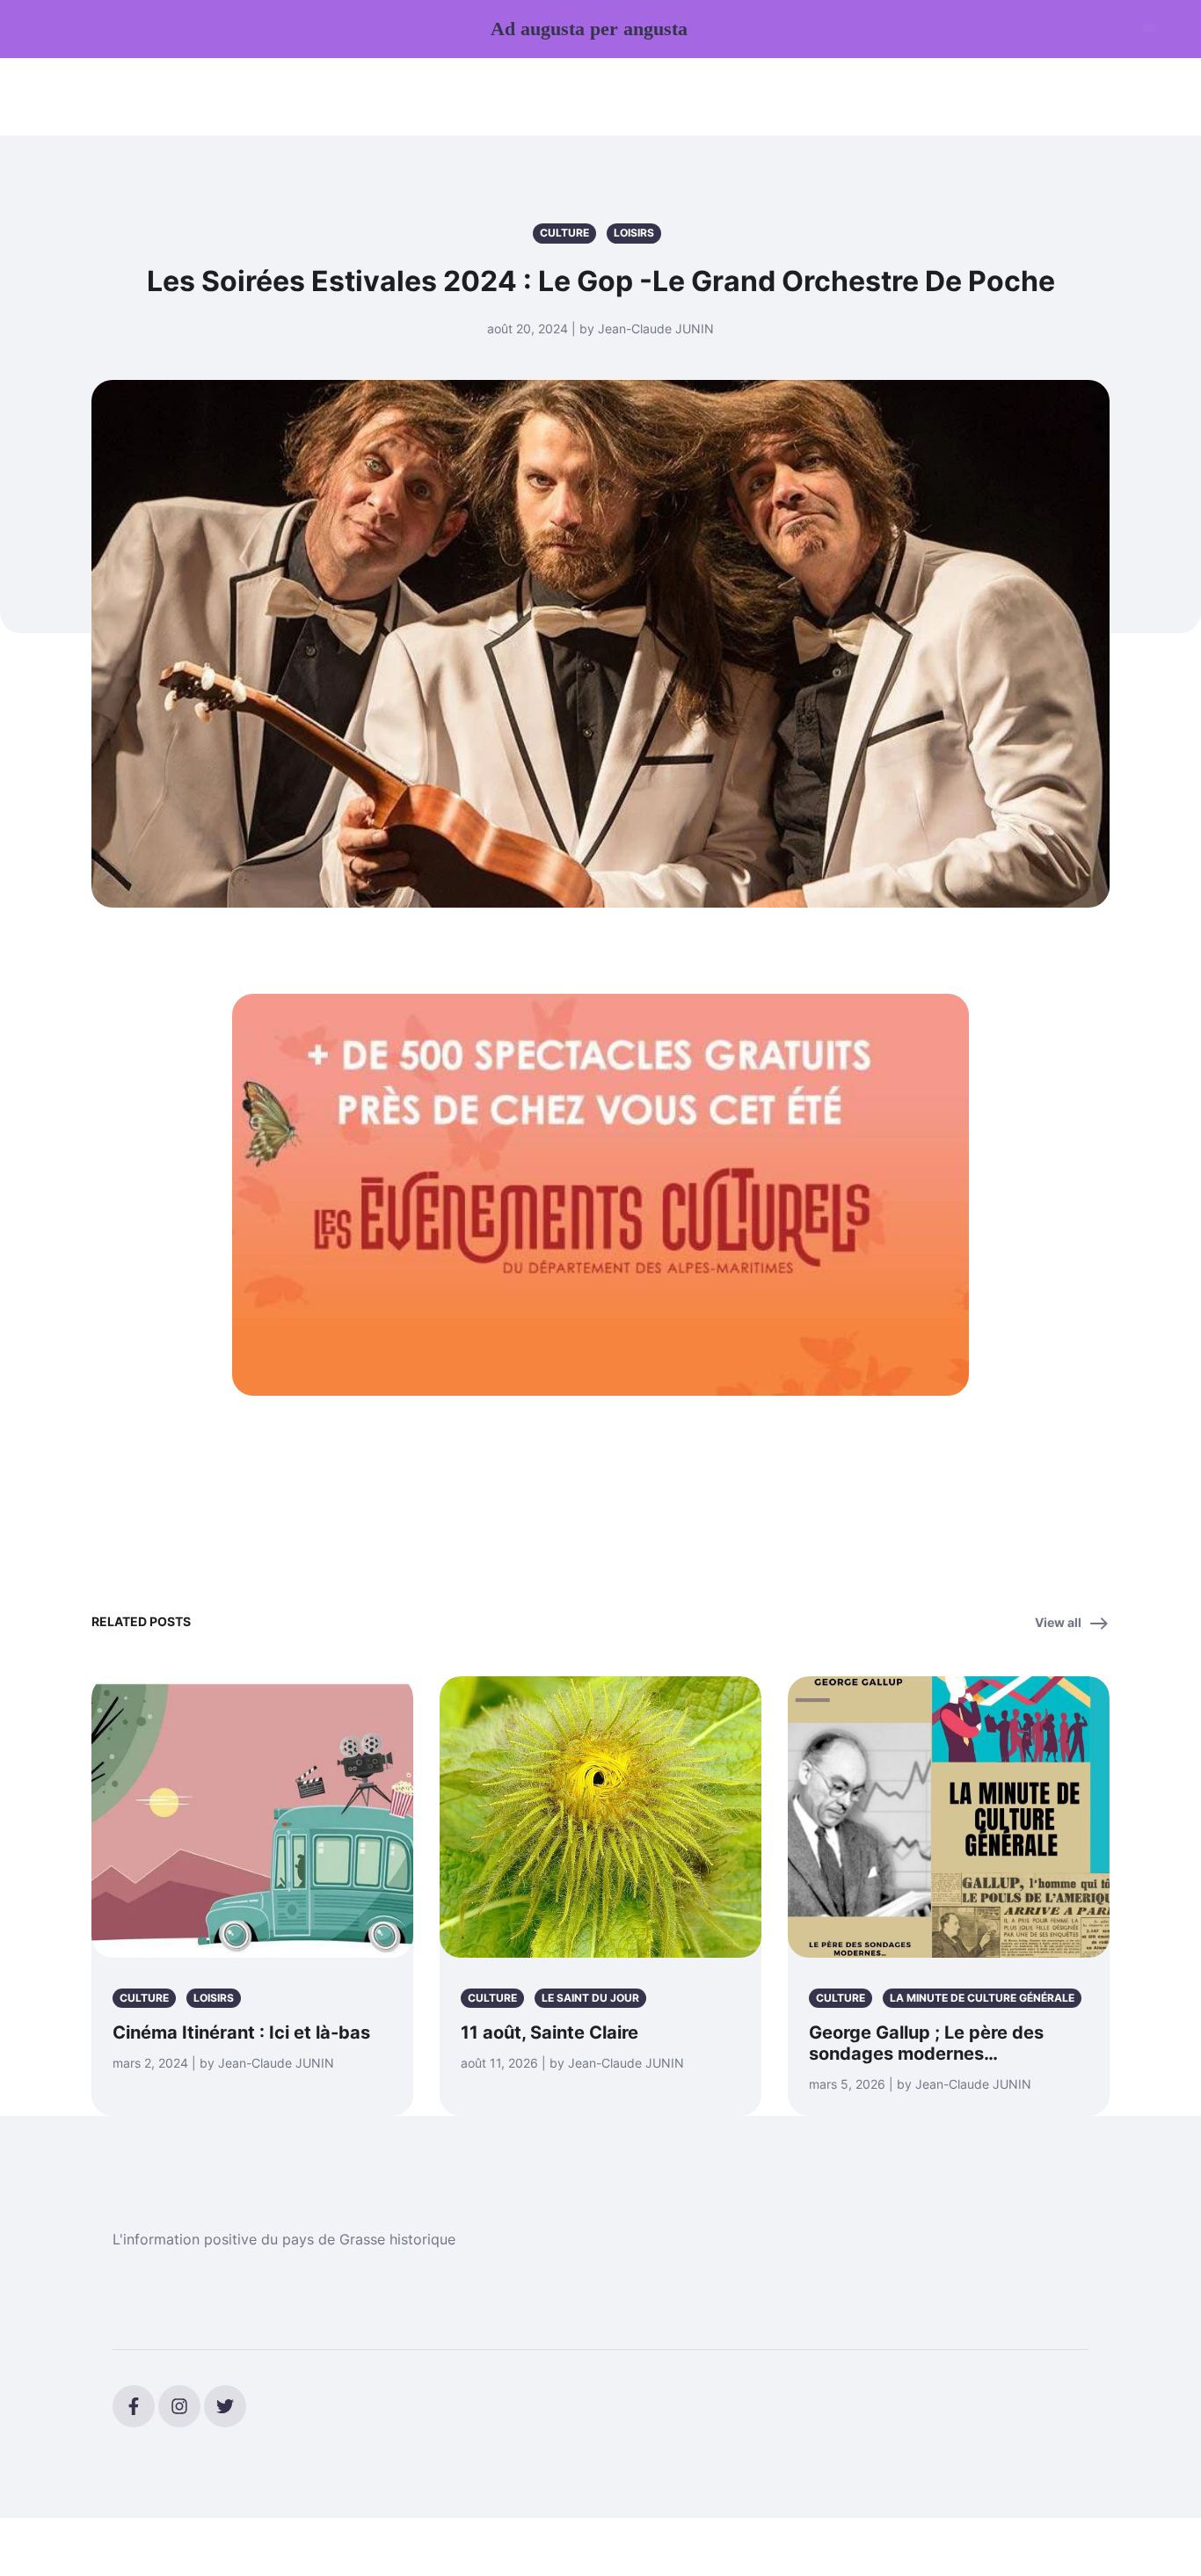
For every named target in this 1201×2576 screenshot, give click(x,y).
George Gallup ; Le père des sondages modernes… (926, 2043)
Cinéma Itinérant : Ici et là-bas (241, 2032)
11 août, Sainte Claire (550, 2032)
